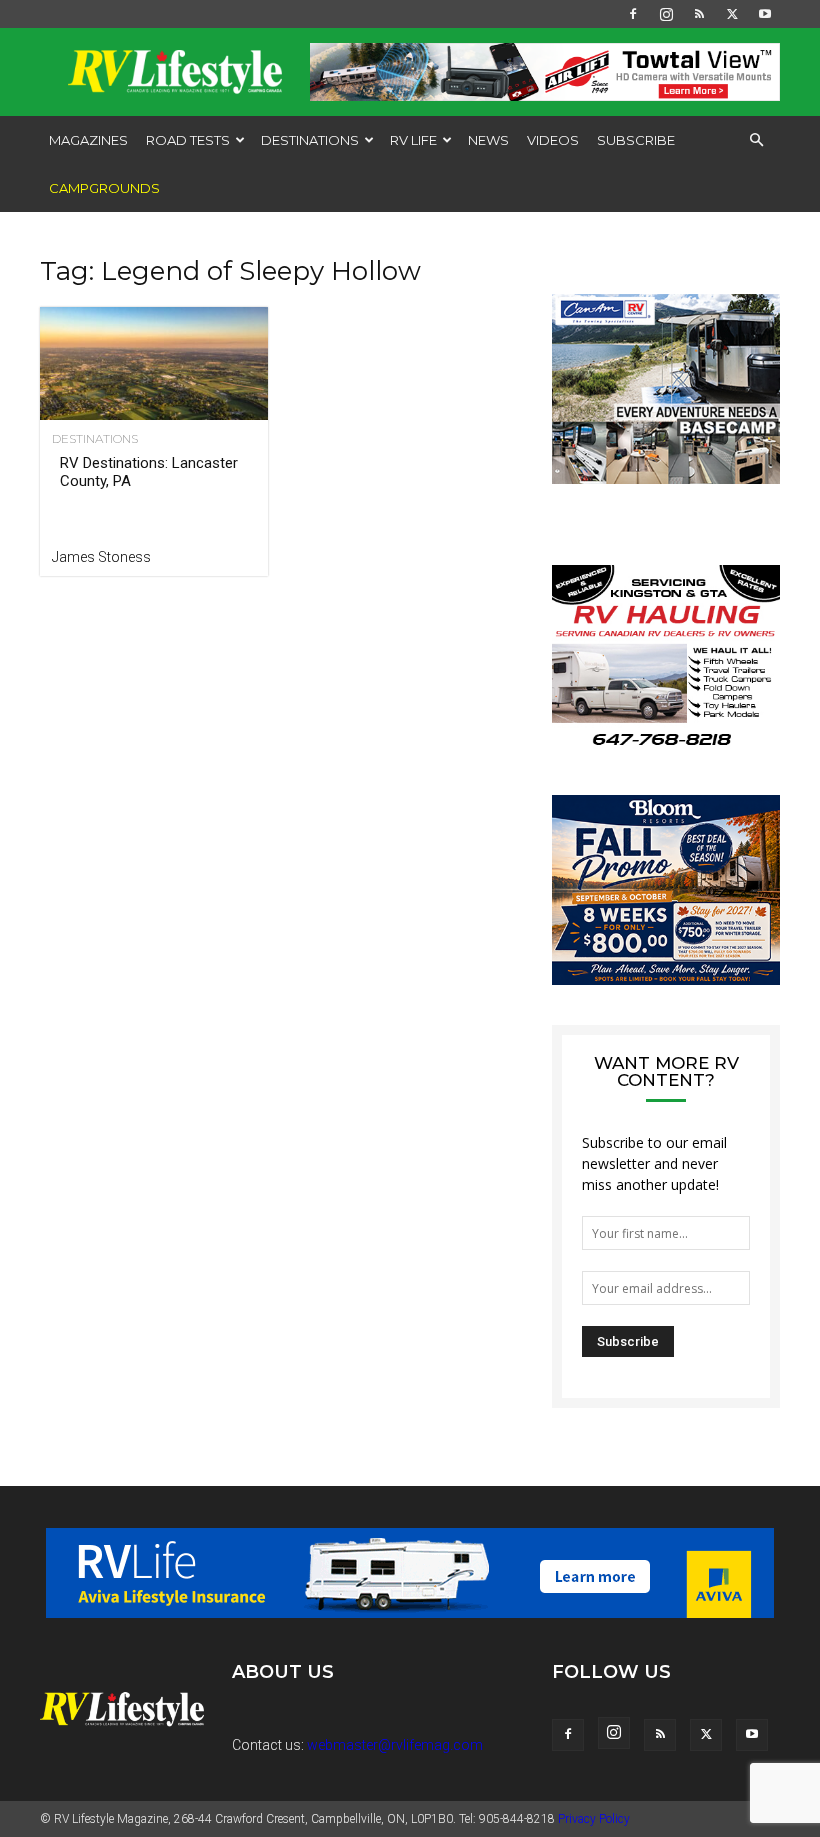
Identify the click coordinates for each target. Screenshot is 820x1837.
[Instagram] (666, 14)
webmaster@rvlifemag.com (395, 1745)
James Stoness (101, 557)
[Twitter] (732, 14)
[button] (756, 140)
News (488, 140)
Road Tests (188, 140)
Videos (553, 140)
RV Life (413, 140)
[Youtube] (765, 14)
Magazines (88, 140)
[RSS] (699, 14)
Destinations (310, 140)
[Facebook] (633, 14)
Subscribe (636, 140)
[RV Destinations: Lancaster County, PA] (154, 363)
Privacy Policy (594, 1819)
